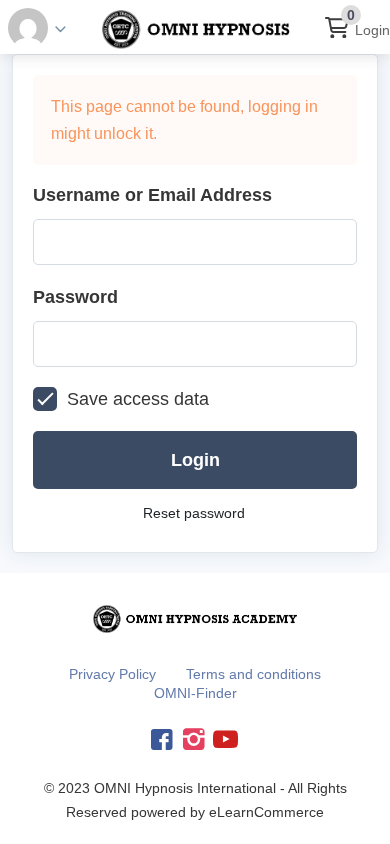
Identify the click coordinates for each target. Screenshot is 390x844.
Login (372, 30)
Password (75, 297)
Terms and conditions (253, 674)
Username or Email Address (152, 195)
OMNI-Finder (195, 693)
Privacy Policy (112, 674)
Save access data (138, 399)
